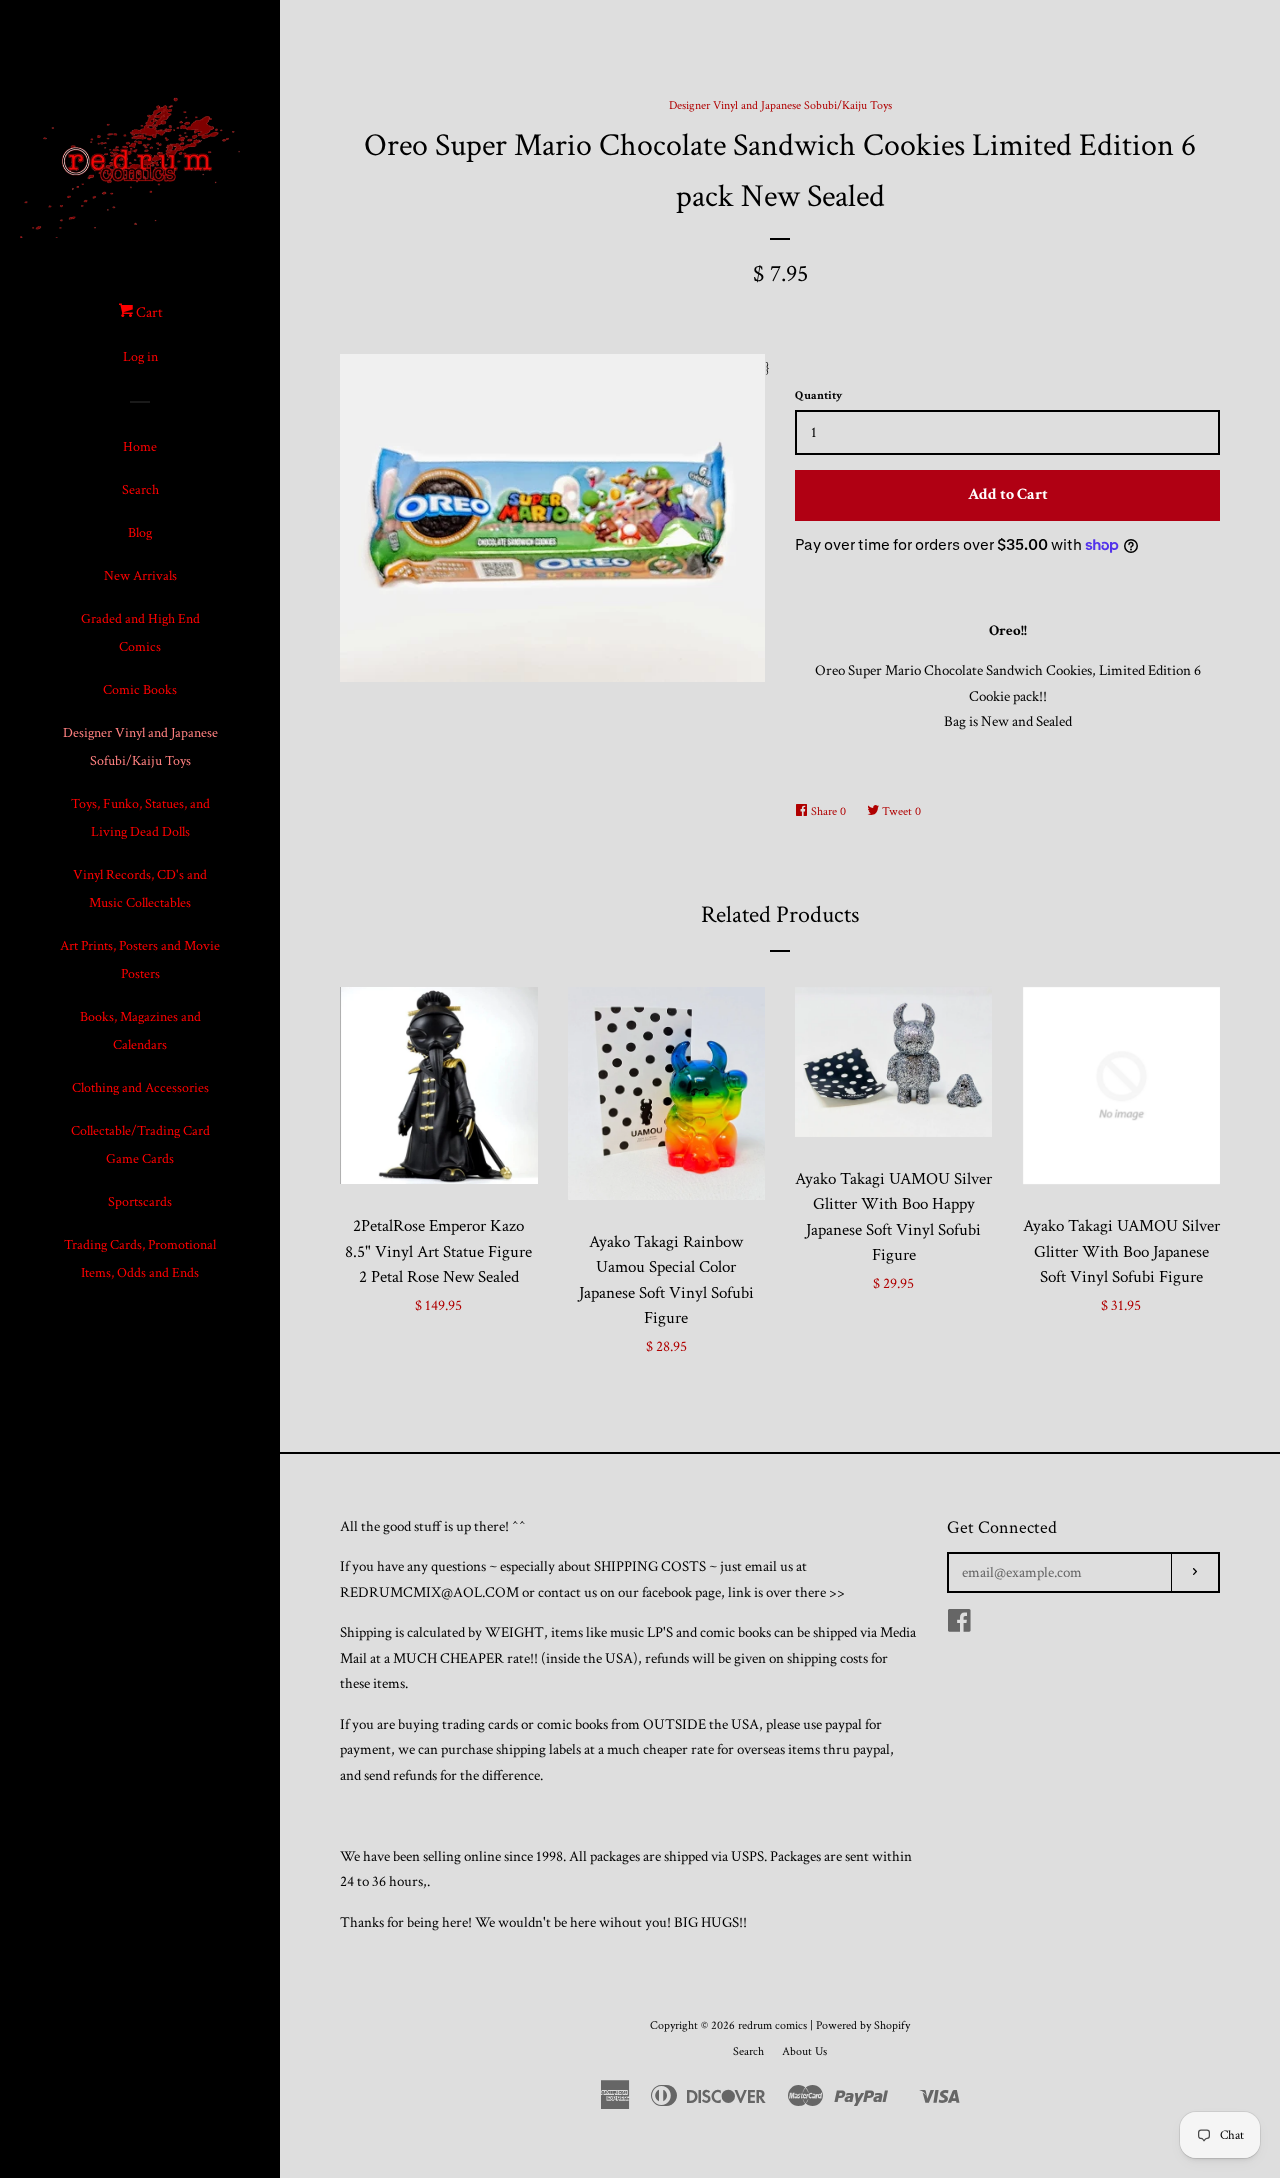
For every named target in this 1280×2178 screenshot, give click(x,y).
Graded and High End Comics (140, 633)
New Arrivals (140, 576)
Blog (140, 533)
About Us (804, 2051)
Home (140, 447)
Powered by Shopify (863, 2025)
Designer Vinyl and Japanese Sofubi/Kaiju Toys (140, 747)
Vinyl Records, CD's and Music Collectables (140, 889)
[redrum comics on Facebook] (959, 1625)
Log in (140, 357)
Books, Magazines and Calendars (140, 1031)
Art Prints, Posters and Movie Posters (140, 960)
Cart (148, 312)
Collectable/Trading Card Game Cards (140, 1145)
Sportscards (140, 1202)
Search (140, 490)
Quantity (818, 395)
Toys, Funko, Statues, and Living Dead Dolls (140, 818)
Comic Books (140, 690)
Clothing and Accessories (140, 1088)
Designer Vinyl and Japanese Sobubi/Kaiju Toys (780, 105)
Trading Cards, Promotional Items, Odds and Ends (140, 1259)
